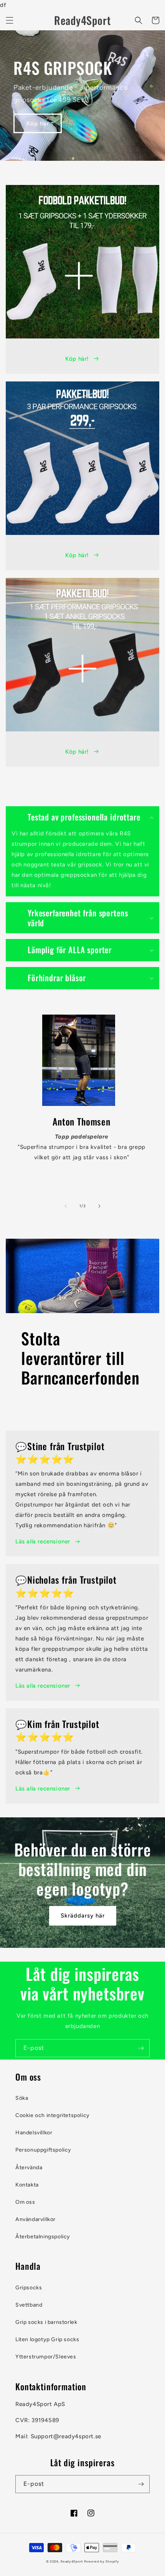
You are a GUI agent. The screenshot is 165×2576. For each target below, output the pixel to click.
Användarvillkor (35, 2219)
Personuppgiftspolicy (43, 2150)
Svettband (29, 2305)
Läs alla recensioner (43, 1541)
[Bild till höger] (99, 1206)
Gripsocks (29, 2288)
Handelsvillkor (34, 2133)
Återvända (29, 2168)
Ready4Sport (72, 2561)
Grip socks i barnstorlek (46, 2322)
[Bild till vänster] (66, 1206)
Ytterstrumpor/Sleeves (46, 2357)
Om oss (25, 2202)
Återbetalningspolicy (43, 2237)
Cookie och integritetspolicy (53, 2115)
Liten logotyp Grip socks (47, 2339)
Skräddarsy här (83, 1916)
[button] (10, 20)
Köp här (38, 124)
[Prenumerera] (141, 2048)
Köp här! (77, 359)
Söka (22, 2098)
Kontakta (27, 2185)
